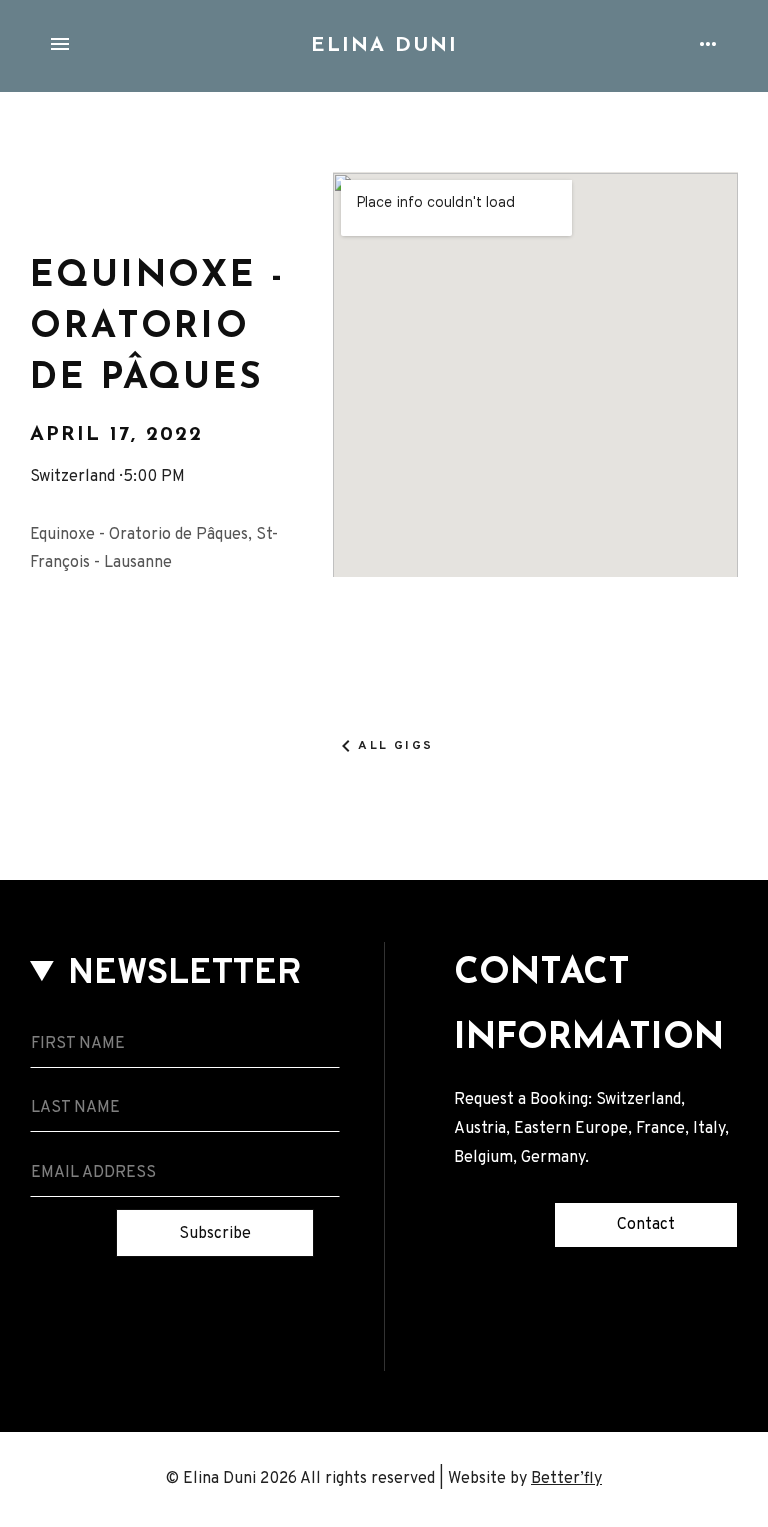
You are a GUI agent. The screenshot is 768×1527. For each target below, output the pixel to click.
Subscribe (215, 1234)
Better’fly (566, 1479)
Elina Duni (384, 46)
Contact (646, 1225)
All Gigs (395, 746)
